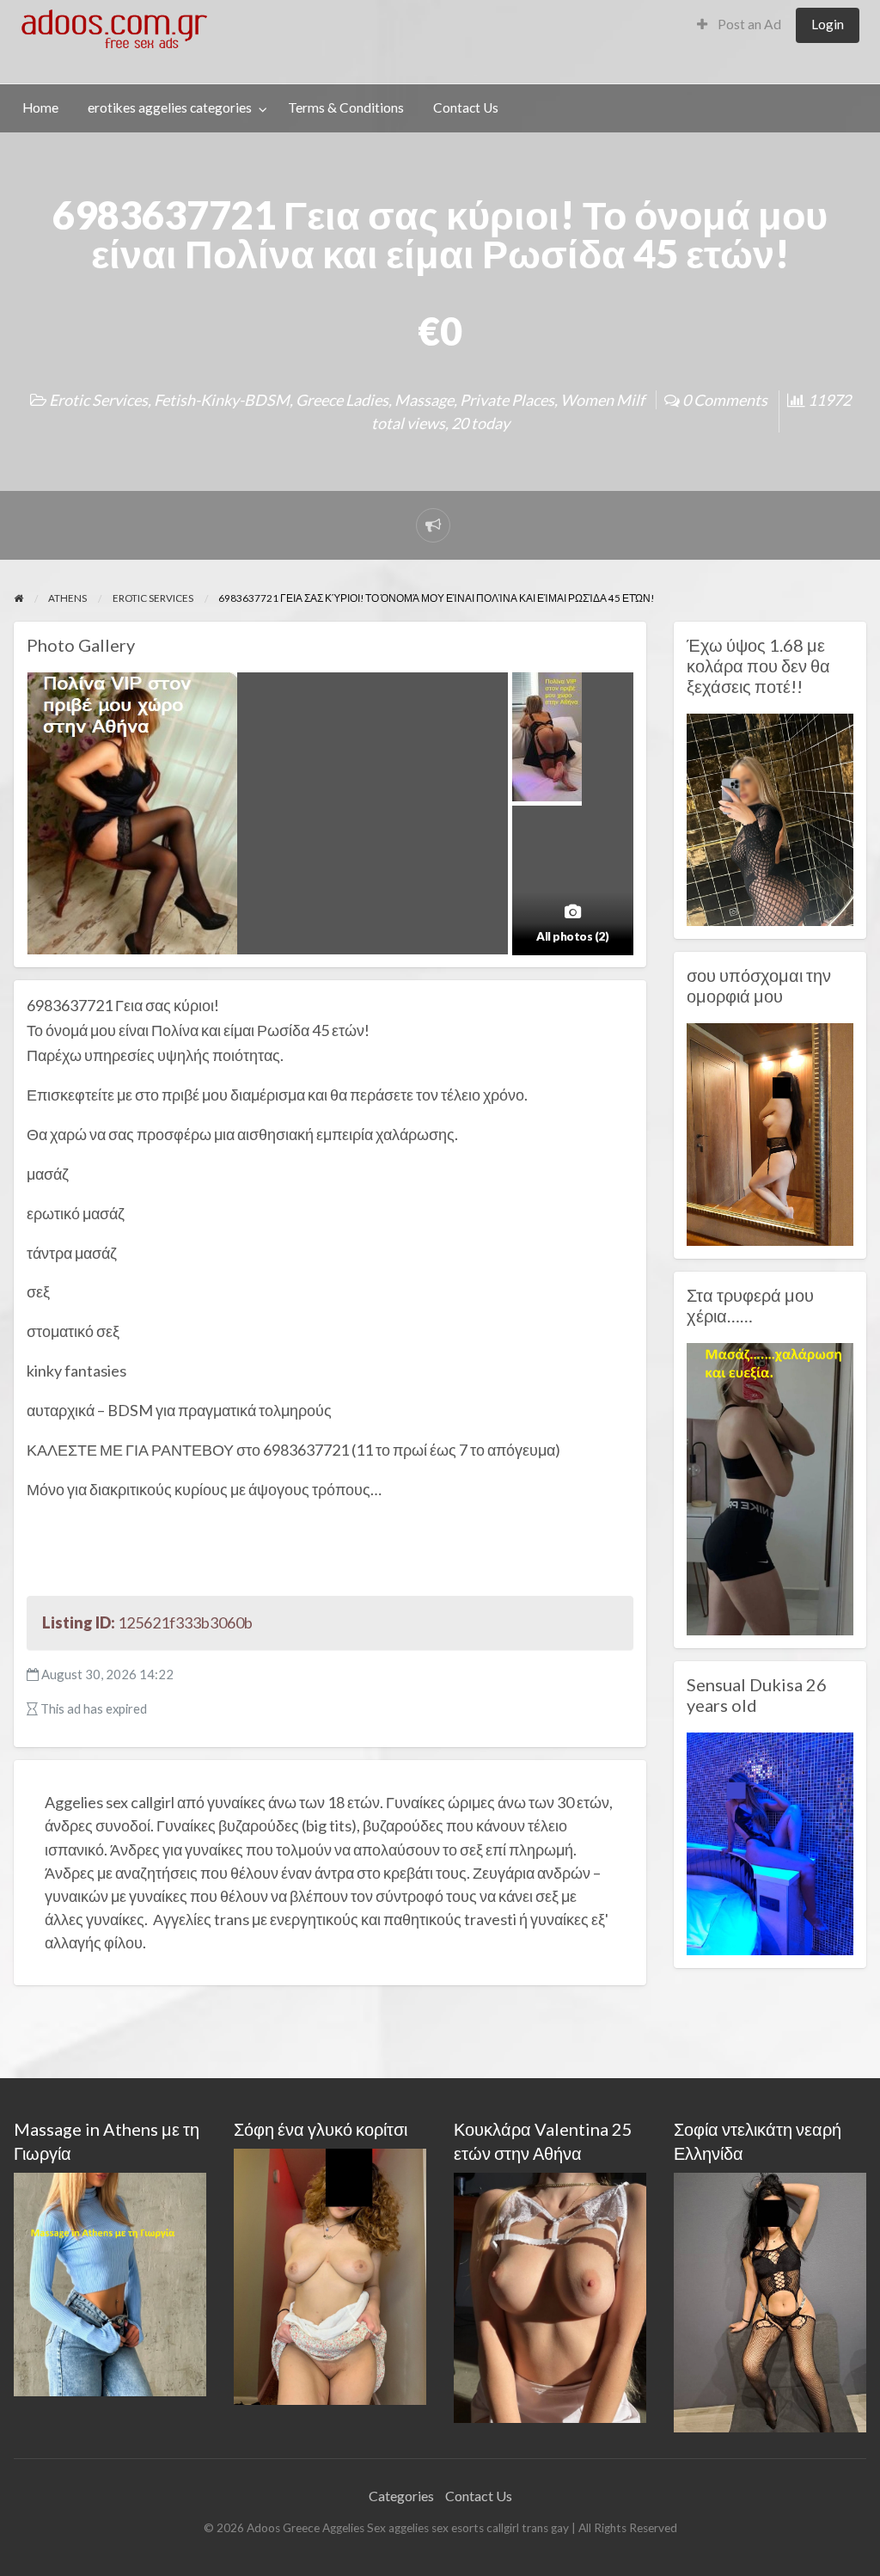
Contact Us (466, 107)
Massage (424, 400)
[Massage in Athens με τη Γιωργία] (110, 2282)
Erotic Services (98, 400)
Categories (401, 2496)
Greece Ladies (342, 400)
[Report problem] (433, 525)
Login (828, 24)
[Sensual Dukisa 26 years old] (770, 1842)
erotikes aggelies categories (170, 107)
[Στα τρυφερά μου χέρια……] (770, 1487)
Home (40, 107)
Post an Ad (748, 24)
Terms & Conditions (346, 107)
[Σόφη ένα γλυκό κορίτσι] (330, 2275)
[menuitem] (739, 25)
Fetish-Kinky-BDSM (222, 400)
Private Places (507, 400)
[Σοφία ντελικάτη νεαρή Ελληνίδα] (770, 2300)
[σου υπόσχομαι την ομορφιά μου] (770, 1132)
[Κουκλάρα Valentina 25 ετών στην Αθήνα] (550, 2295)
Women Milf (602, 400)
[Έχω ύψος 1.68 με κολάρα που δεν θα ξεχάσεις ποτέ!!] (770, 818)
